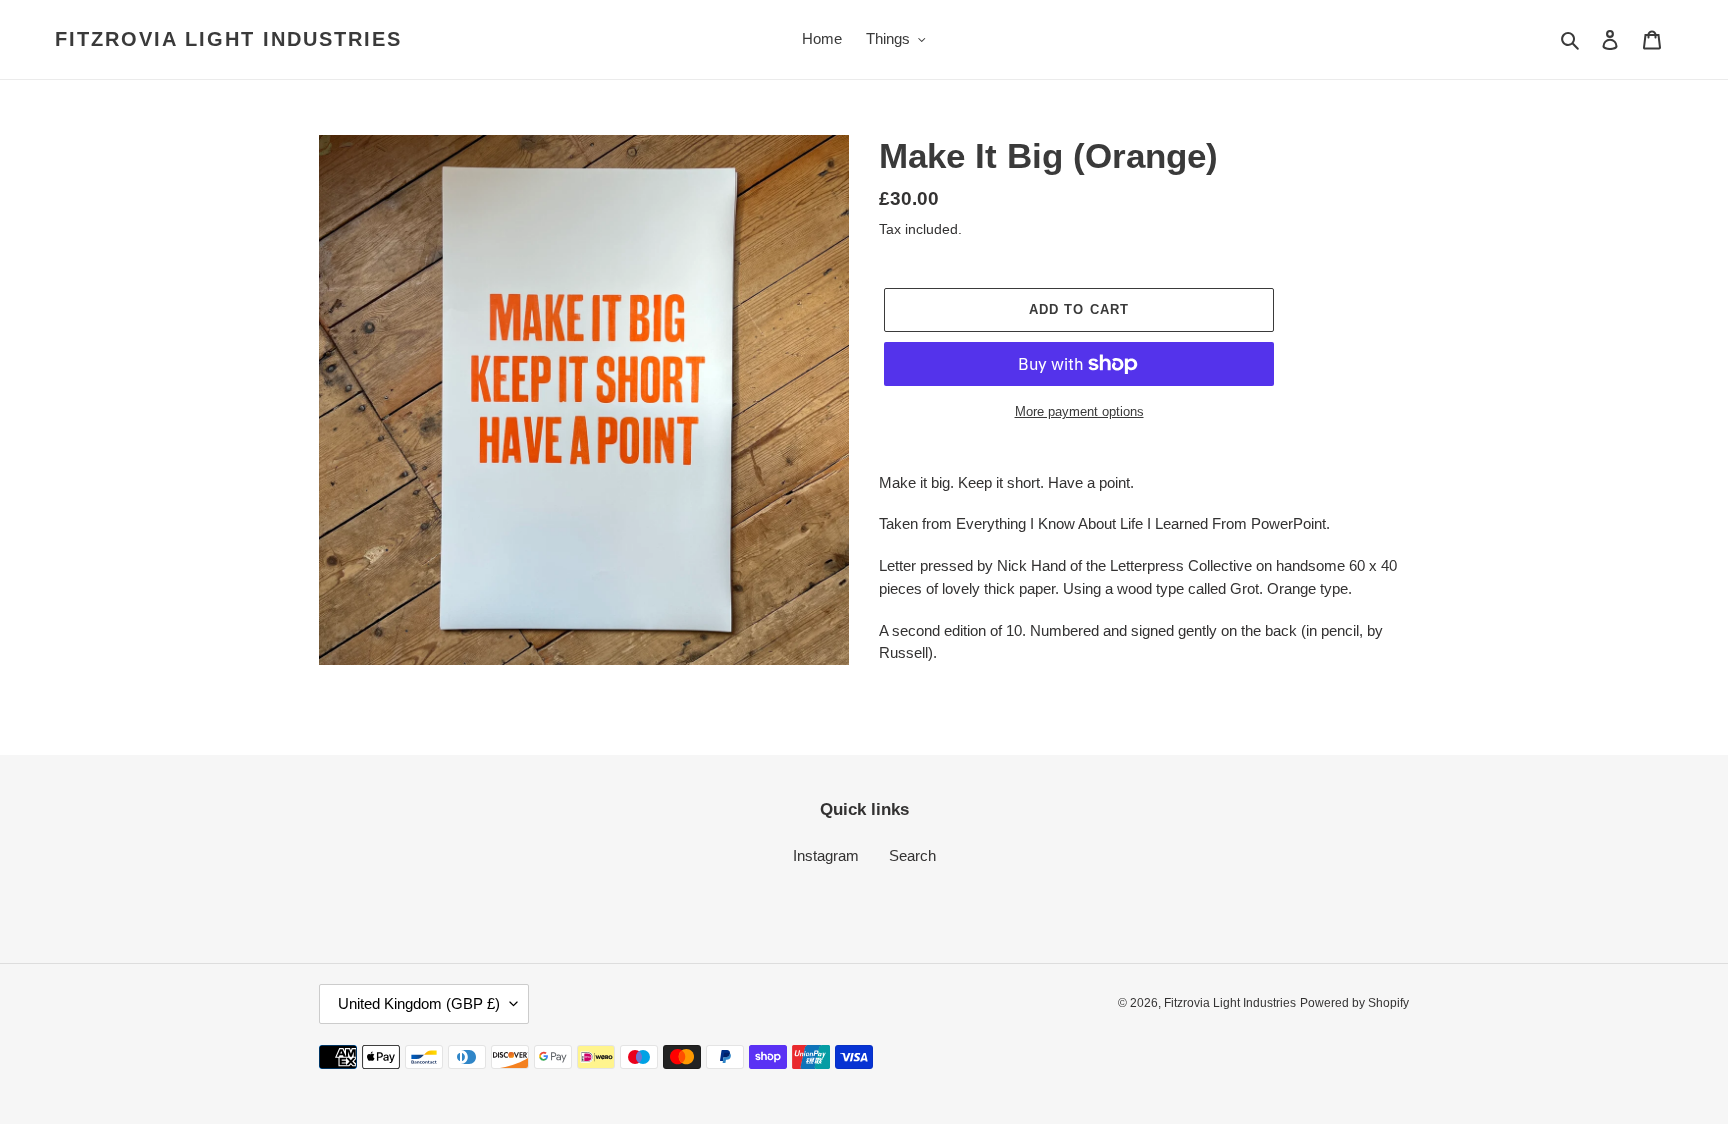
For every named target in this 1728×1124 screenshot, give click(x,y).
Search (912, 855)
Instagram (826, 855)
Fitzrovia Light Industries (228, 39)
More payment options (1079, 411)
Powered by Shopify (1354, 1003)
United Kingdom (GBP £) (419, 1003)
